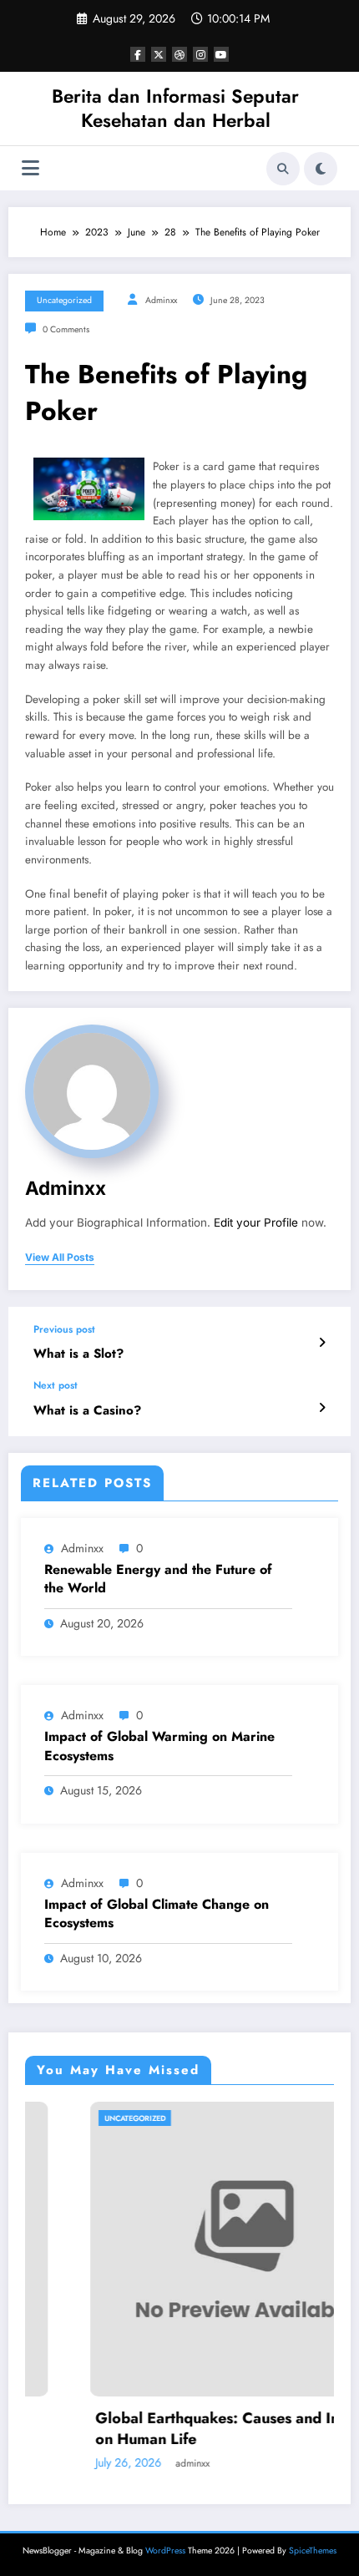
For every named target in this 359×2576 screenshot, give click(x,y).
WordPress (165, 2551)
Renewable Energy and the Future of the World (158, 1579)
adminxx (161, 300)
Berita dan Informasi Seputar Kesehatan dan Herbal (175, 108)
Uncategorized (64, 300)
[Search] (283, 169)
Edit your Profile (256, 1222)
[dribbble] (179, 54)
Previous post (64, 1329)
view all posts (60, 1258)
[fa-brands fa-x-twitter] (159, 54)
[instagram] (200, 54)
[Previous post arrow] (322, 1343)
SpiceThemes (313, 2551)
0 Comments (66, 329)
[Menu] (30, 168)
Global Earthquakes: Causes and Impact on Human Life (186, 2429)
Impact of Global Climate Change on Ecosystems (157, 1914)
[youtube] (221, 54)
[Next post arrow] (322, 1408)
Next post (56, 1385)
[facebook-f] (138, 54)
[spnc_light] (321, 169)
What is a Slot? (78, 1354)
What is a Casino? (87, 1411)
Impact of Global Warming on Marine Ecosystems (159, 1746)
